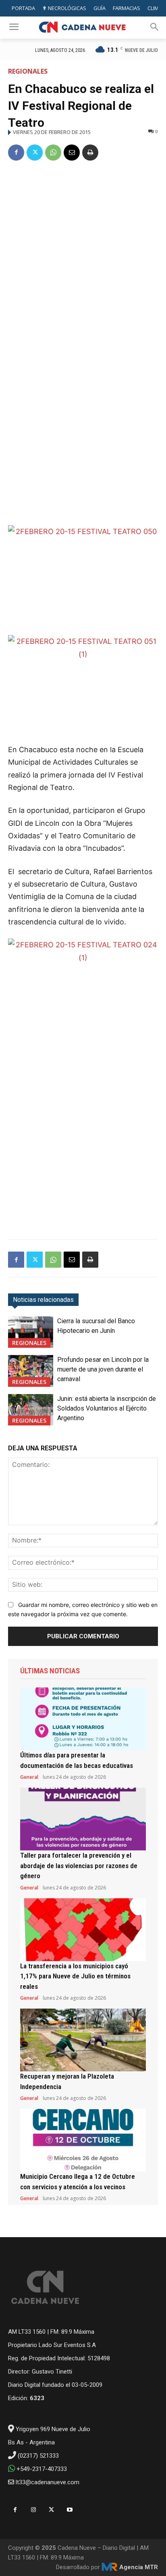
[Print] (90, 153)
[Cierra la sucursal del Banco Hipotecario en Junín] (31, 1332)
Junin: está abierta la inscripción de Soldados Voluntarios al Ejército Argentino (107, 1408)
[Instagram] (33, 2510)
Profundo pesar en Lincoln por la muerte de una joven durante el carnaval (103, 1369)
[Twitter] (35, 153)
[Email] (72, 153)
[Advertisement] (83, 256)
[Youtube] (70, 2510)
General (29, 1777)
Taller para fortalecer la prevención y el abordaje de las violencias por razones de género (79, 1865)
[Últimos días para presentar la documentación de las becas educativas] (83, 1719)
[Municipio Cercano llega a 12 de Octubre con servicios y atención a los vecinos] (83, 2140)
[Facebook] (16, 153)
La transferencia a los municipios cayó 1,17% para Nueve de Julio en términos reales (75, 1976)
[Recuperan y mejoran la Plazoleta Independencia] (83, 2040)
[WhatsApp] (53, 153)
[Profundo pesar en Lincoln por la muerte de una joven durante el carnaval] (31, 1371)
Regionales (28, 71)
